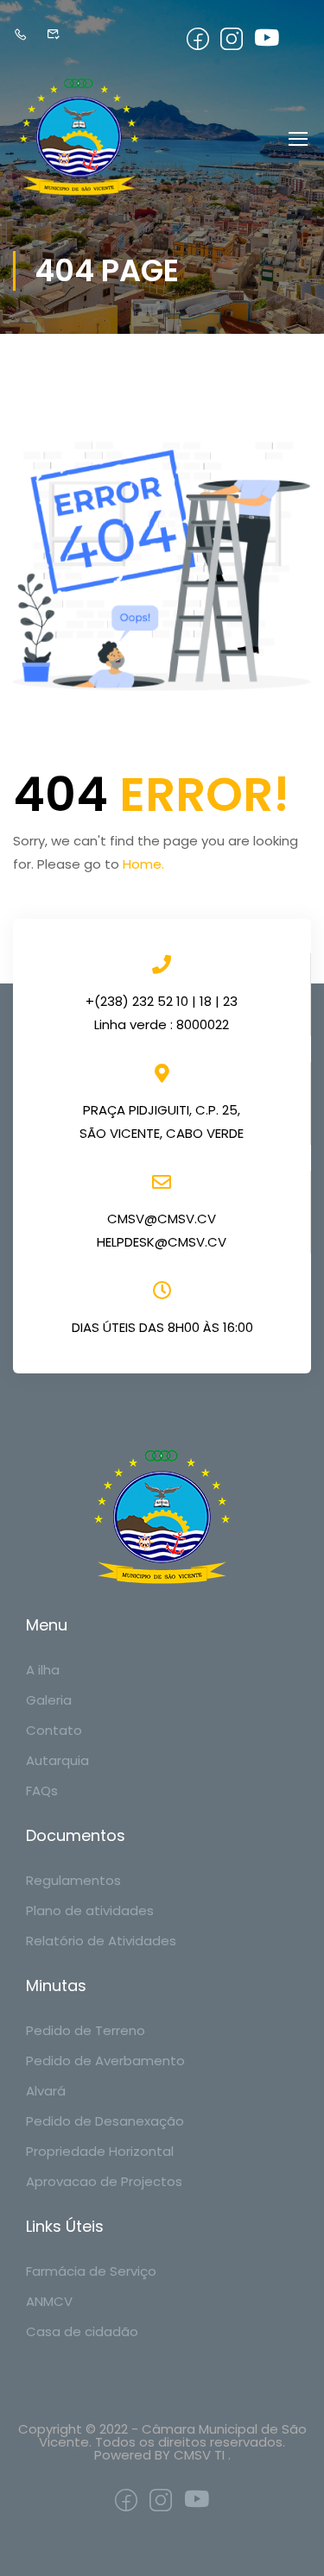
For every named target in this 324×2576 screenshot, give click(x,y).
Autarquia (57, 1760)
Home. (143, 864)
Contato (54, 1730)
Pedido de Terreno (86, 2030)
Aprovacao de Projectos (104, 2181)
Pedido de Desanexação (105, 2121)
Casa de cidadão (82, 2331)
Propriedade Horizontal (100, 2151)
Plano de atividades (90, 1910)
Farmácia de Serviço (91, 2271)
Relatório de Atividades (101, 1941)
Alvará (46, 2091)
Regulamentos (73, 1880)
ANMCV (49, 2301)
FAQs (42, 1791)
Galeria (49, 1700)
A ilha (43, 1670)
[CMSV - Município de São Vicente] (79, 138)
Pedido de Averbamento (105, 2061)
